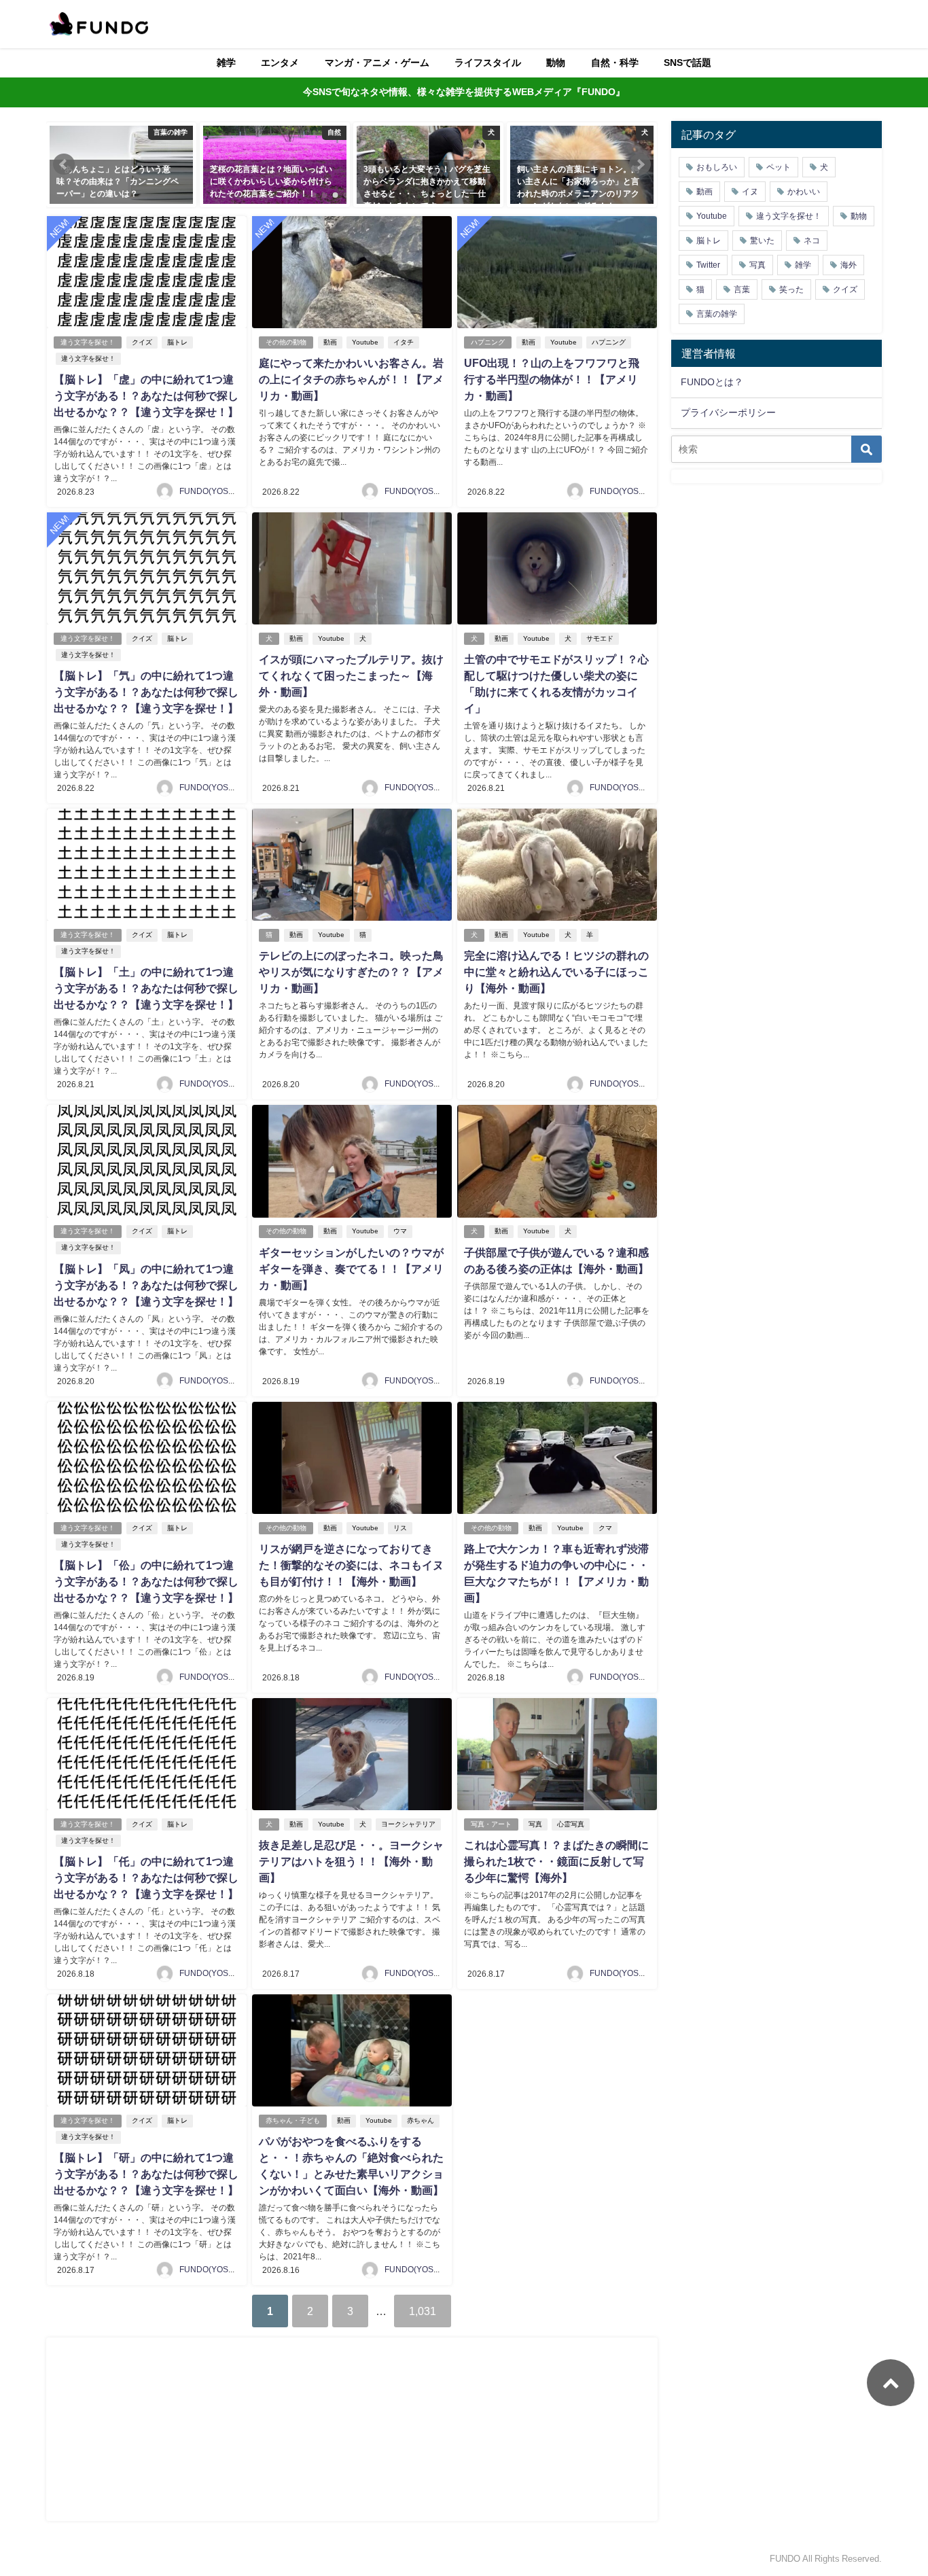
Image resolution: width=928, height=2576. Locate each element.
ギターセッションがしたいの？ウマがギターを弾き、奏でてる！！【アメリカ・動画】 (351, 1269)
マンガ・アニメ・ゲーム (377, 63)
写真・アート (491, 1824)
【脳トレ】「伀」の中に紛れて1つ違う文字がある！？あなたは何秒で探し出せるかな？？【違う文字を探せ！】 (146, 1581)
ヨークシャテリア (408, 1824)
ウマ (400, 1231)
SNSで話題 (688, 63)
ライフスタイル (488, 63)
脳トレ (177, 342)
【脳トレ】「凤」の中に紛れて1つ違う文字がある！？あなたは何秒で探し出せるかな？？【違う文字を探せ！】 (146, 1285)
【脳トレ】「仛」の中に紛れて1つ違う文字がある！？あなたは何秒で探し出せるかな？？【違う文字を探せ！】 (146, 1877)
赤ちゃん (421, 2120)
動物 (556, 63)
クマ (605, 1528)
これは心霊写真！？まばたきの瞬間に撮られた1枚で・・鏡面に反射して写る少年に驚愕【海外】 (556, 1861)
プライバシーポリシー (728, 412)
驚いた (762, 241)
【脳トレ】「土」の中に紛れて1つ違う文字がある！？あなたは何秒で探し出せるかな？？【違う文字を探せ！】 (146, 988)
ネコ (812, 241)
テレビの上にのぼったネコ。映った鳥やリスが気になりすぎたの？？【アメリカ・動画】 (351, 972)
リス (400, 1528)
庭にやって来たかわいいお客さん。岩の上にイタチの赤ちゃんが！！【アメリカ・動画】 (351, 379)
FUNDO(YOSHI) (209, 491)
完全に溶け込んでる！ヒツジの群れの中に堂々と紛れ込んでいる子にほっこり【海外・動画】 (556, 972)
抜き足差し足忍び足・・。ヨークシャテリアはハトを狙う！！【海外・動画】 (351, 1861)
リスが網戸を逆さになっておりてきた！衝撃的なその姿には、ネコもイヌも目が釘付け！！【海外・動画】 (351, 1565)
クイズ (142, 342)
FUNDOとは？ (712, 382)
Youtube (365, 342)
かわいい (804, 192)
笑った (791, 289)
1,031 (423, 2311)
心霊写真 (571, 1824)
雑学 (226, 63)
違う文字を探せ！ (88, 342)
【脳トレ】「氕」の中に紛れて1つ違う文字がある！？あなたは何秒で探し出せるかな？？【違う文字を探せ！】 (146, 692)
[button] (64, 164)
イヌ (750, 192)
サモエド (600, 638)
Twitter (708, 265)
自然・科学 (615, 63)
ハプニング (488, 342)
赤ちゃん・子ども (293, 2120)
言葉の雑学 (717, 314)
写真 (535, 1824)
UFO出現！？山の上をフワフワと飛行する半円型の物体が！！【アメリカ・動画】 (552, 379)
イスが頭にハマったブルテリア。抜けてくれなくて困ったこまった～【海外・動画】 (351, 675)
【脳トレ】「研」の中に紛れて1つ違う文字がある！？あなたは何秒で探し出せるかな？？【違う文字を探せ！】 (146, 2174)
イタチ (404, 342)
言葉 (742, 289)
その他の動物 (286, 342)
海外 (849, 265)
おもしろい (717, 167)
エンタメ (280, 63)
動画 (330, 342)
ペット (779, 167)
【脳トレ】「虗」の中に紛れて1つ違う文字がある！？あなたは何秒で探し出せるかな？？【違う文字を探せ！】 (146, 395)
